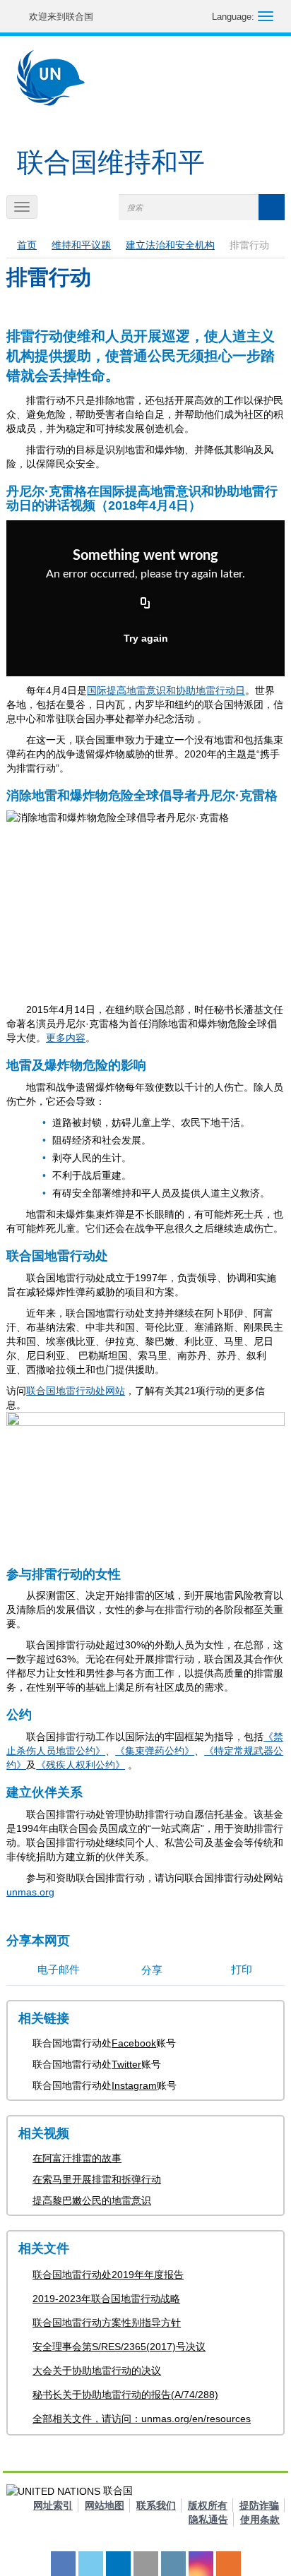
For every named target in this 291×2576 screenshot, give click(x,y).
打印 (242, 1969)
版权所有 (208, 2505)
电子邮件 (59, 1969)
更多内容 (66, 1038)
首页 (27, 245)
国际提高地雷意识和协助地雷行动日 (166, 690)
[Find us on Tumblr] (173, 2564)
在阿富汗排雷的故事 (77, 2158)
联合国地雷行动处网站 (76, 1391)
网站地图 (105, 2505)
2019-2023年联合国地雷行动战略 (106, 2299)
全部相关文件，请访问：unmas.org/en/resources (142, 2419)
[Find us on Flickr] (146, 2564)
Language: (233, 17)
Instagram (134, 2085)
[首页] (52, 78)
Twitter (126, 2064)
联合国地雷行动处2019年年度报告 (108, 2275)
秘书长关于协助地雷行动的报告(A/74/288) (125, 2395)
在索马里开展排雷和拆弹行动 (97, 2179)
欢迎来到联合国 (61, 17)
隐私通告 (208, 2520)
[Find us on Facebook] (63, 2564)
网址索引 (53, 2505)
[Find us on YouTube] (118, 2564)
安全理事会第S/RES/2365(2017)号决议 (119, 2347)
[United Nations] (21, 17)
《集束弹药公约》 (155, 1751)
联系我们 (156, 2505)
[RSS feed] (228, 2564)
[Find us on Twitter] (91, 2564)
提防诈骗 (259, 2505)
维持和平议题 (81, 245)
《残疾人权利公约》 (81, 1765)
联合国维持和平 (111, 162)
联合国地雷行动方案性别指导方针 (107, 2323)
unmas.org (30, 1892)
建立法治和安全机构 (170, 245)
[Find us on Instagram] (201, 2564)
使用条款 (260, 2520)
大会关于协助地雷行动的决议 (97, 2371)
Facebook (134, 2043)
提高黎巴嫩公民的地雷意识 (92, 2200)
